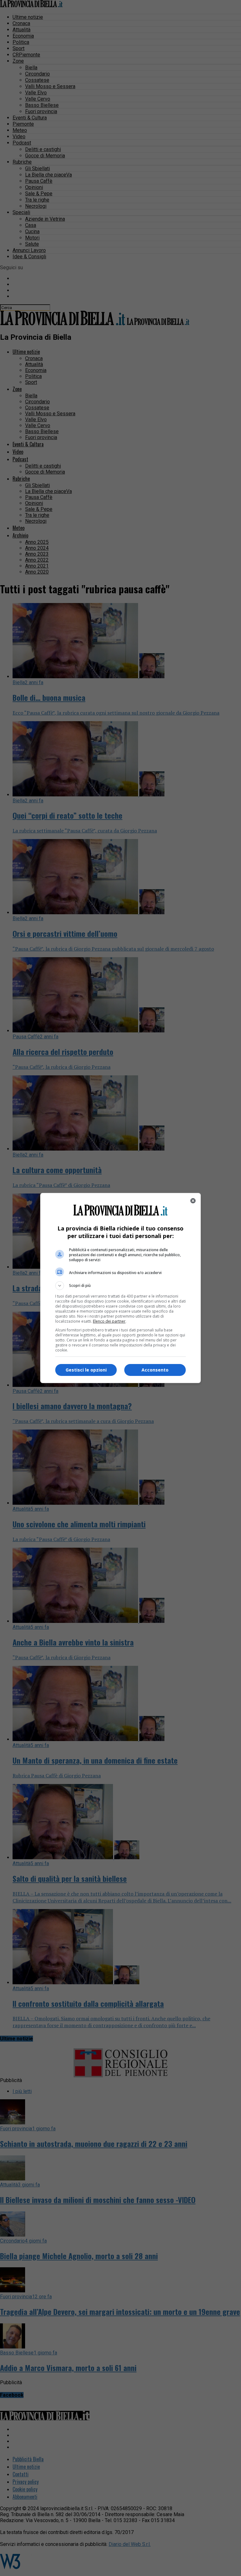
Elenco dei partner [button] (109, 1321)
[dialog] (120, 1288)
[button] (120, 1286)
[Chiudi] (193, 1201)
